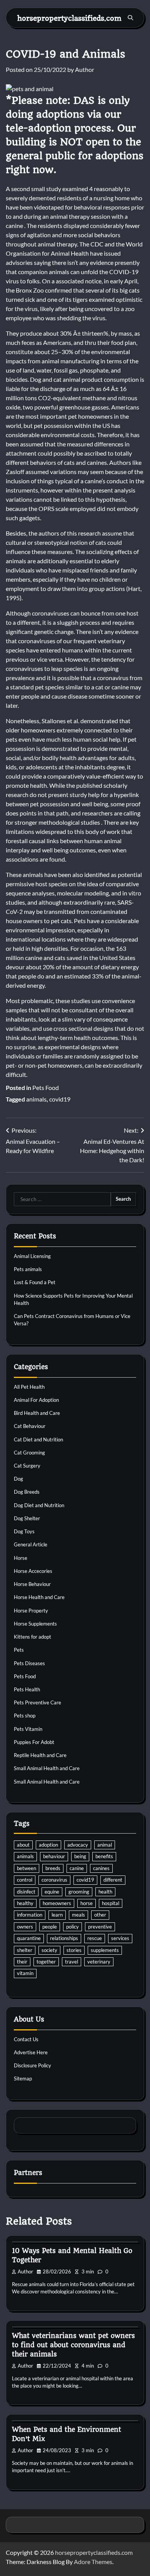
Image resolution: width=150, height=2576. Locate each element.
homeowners (57, 1903)
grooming (79, 1892)
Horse (21, 1558)
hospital (111, 1903)
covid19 (60, 1099)
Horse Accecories (33, 1571)
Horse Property (31, 1611)
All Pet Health (29, 1387)
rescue (95, 1938)
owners (25, 1927)
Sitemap (23, 2078)
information (30, 1915)
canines (101, 1868)
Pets (19, 1650)
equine (52, 1892)
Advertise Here (31, 2052)
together (46, 1962)
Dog (18, 1479)
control (25, 1880)
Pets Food (46, 1087)
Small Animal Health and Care (47, 1768)
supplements (105, 1950)
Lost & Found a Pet (35, 1282)
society (49, 1950)
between (27, 1868)
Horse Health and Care (39, 1597)
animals (36, 1099)
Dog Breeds (27, 1492)
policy (72, 1927)
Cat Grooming (29, 1453)
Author (85, 69)
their (22, 1962)
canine (77, 1868)
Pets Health (27, 1689)
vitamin (25, 1973)
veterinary (99, 1962)
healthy (25, 1903)
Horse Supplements (35, 1624)
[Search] (130, 18)
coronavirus (54, 1880)
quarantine (29, 1938)
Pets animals (28, 1269)
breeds (53, 1868)
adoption (48, 1845)
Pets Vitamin (28, 1729)
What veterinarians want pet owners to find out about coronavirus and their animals (73, 2345)
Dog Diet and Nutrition (39, 1505)
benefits (104, 1856)
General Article (31, 1544)
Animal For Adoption (36, 1400)
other (100, 1915)
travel (72, 1962)
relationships (64, 1938)
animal (105, 1845)
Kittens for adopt (32, 1637)
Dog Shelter (27, 1518)
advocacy (78, 1845)
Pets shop (25, 1716)
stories (74, 1950)
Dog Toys (24, 1531)
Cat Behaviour (30, 1426)
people (50, 1927)
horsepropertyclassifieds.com (69, 18)
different (113, 1880)
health (105, 1892)
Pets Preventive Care (37, 1702)
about (23, 1845)
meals (78, 1915)
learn (57, 1915)
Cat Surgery (27, 1466)
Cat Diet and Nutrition (38, 1439)
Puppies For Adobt (34, 1742)
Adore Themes (93, 2562)
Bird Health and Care (37, 1413)
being (80, 1856)
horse (87, 1903)
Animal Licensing (32, 1256)
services (120, 1938)
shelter (25, 1950)
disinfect (26, 1892)
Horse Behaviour (32, 1584)
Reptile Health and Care (40, 1755)
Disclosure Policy (32, 2065)
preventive (100, 1927)
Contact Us (26, 2039)
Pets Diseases (29, 1663)
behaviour (54, 1856)
